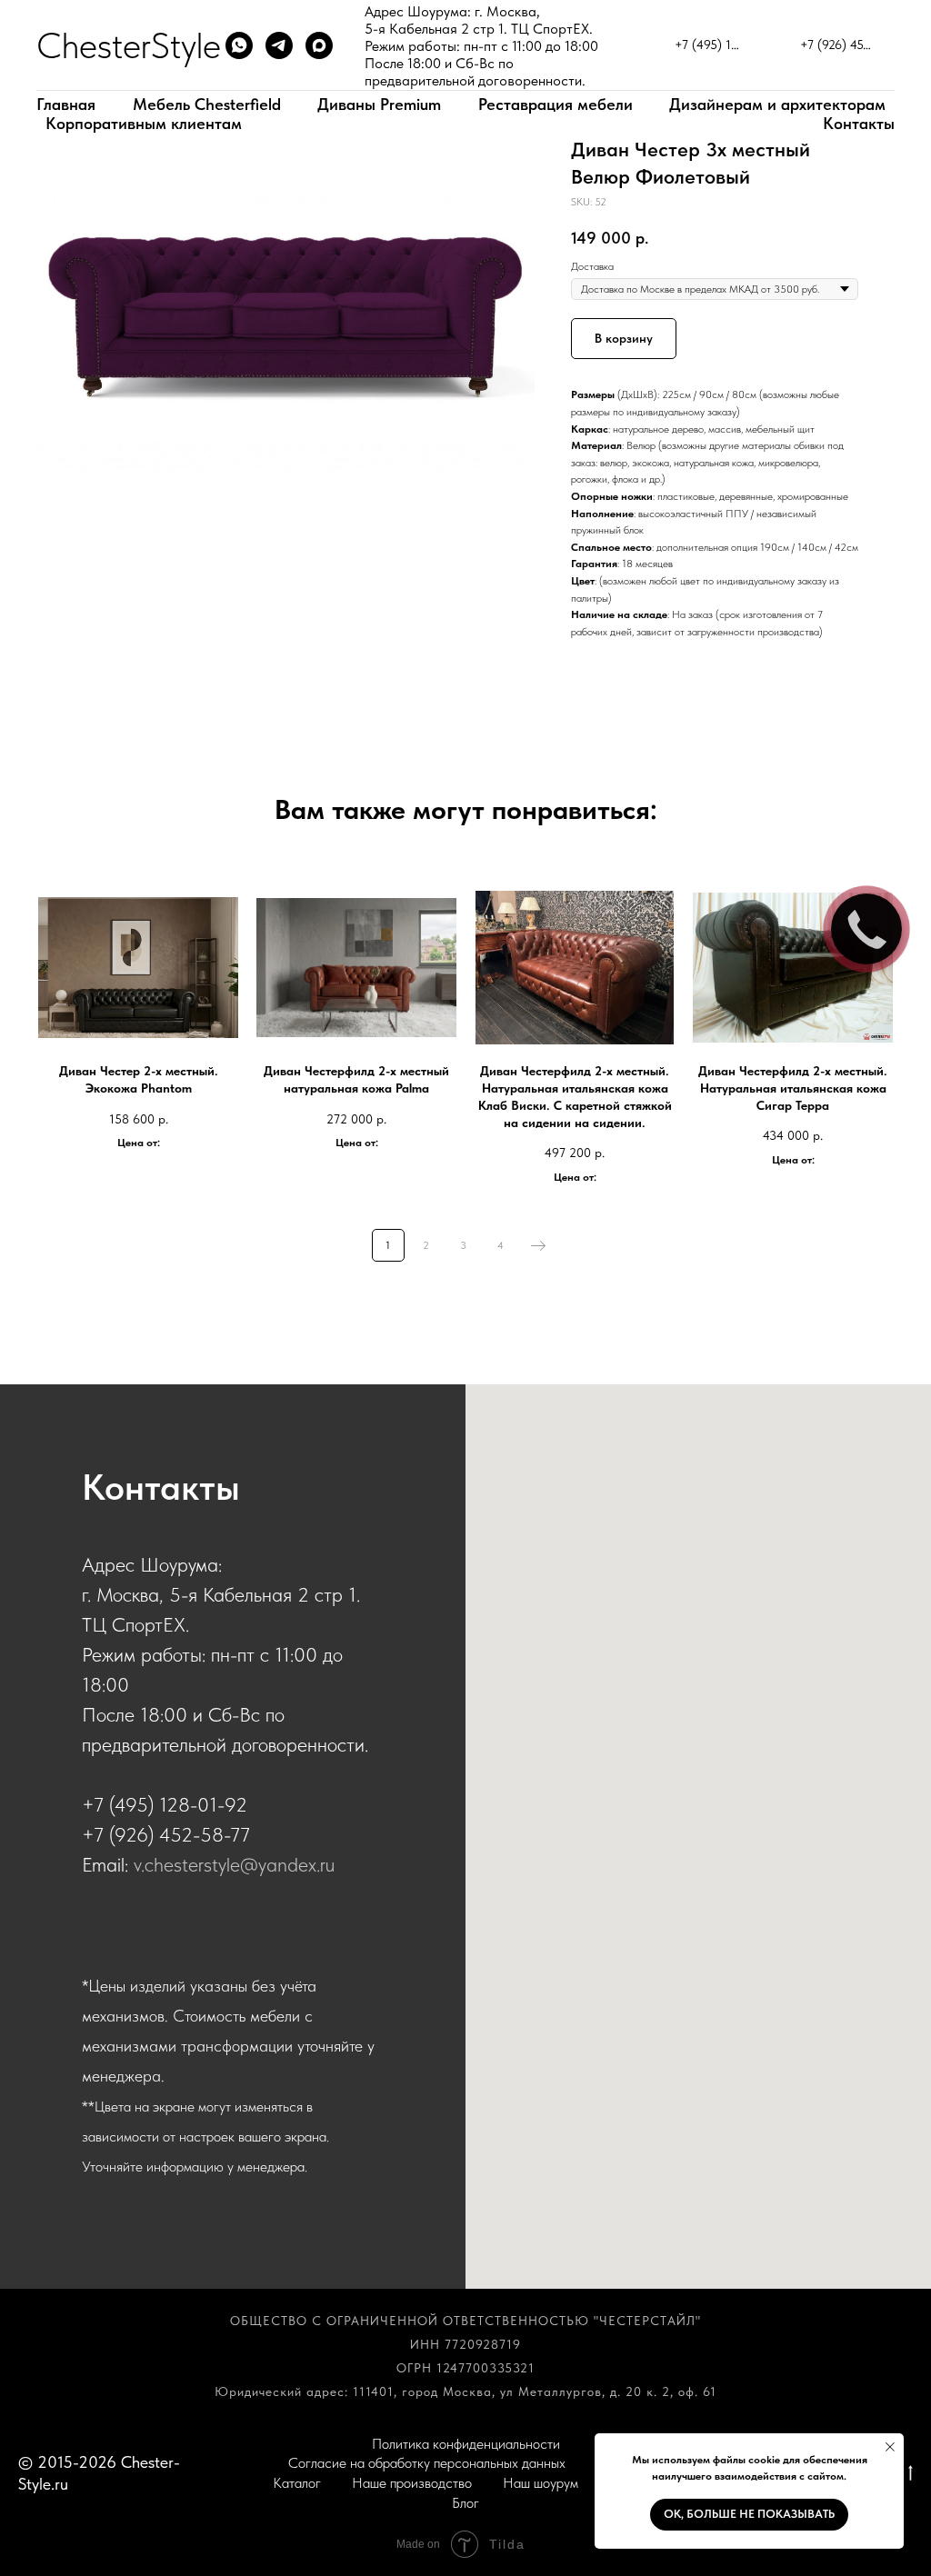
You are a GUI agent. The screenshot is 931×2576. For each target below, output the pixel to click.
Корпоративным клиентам (144, 123)
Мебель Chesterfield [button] (207, 104)
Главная (66, 104)
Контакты (859, 123)
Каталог (297, 2483)
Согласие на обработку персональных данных (427, 2463)
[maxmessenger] (319, 45)
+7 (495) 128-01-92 (165, 1804)
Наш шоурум (541, 2483)
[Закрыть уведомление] (890, 2447)
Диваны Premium (379, 104)
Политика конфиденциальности (466, 2444)
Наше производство (412, 2483)
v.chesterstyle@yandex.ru (234, 1864)
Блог (465, 2503)
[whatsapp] (239, 45)
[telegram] (279, 45)
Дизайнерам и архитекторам (777, 104)
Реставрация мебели (556, 104)
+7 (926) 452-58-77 (166, 1834)
